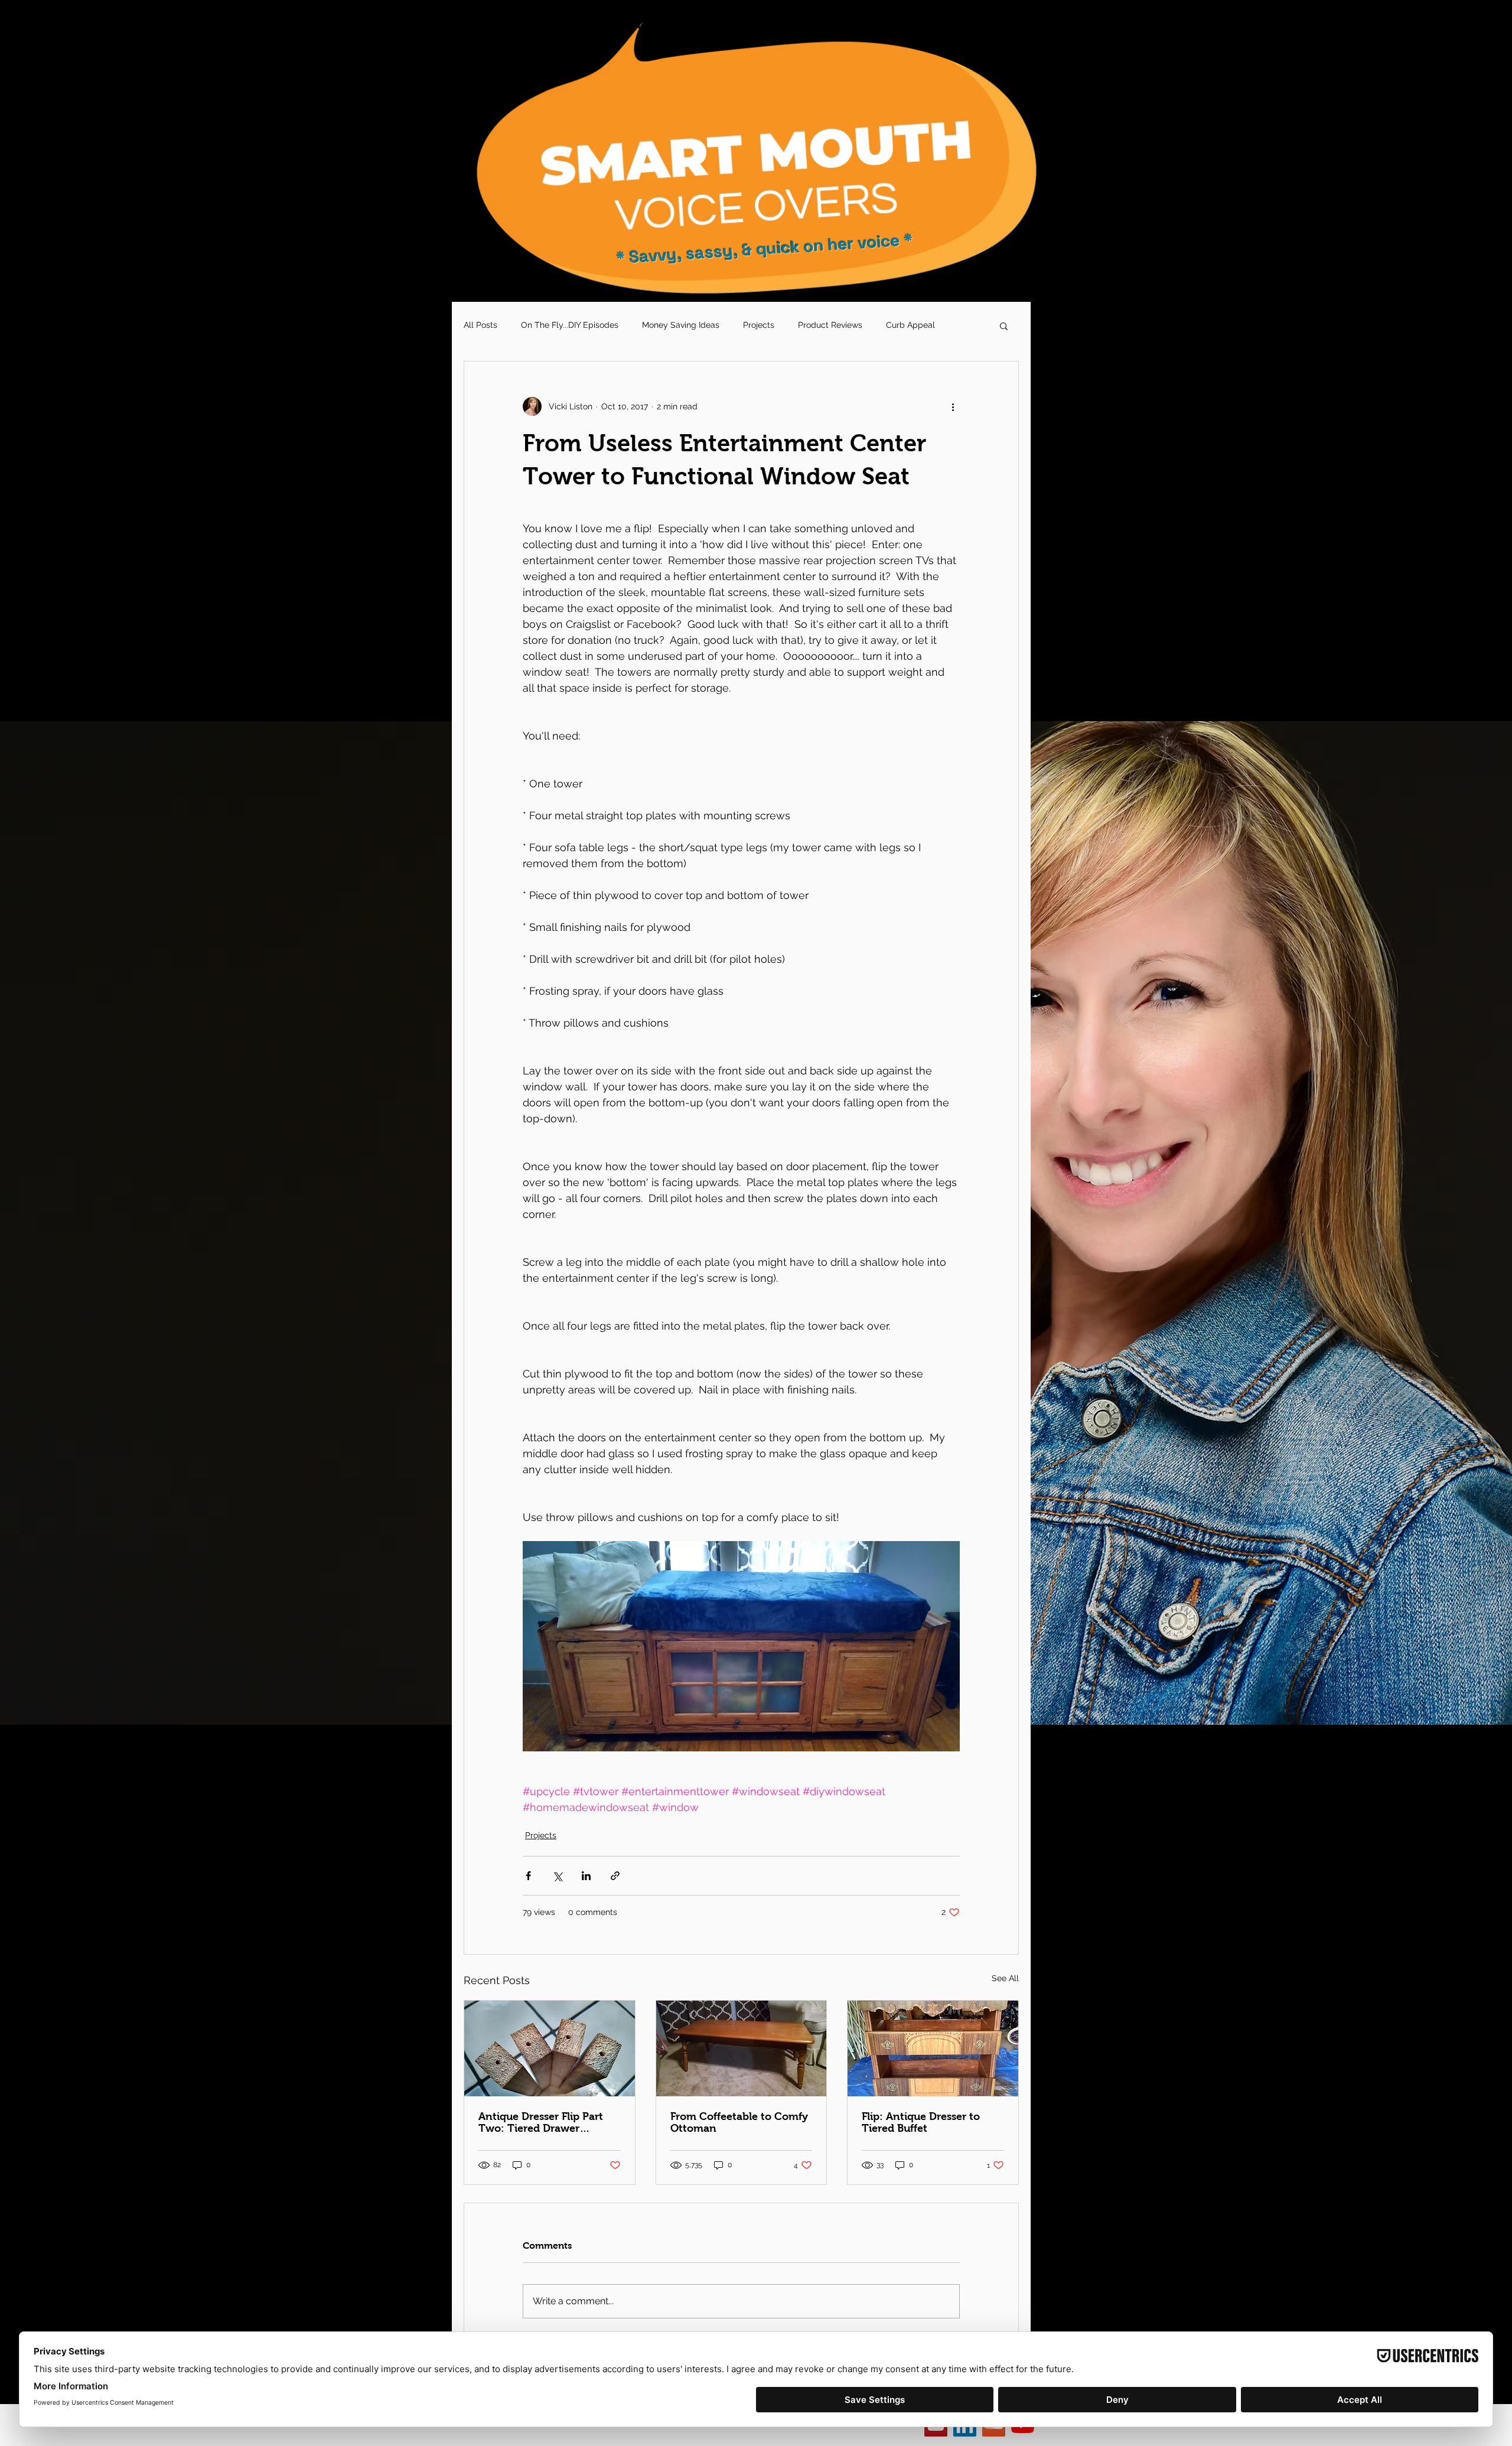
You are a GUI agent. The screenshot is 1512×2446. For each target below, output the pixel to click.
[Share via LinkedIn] (586, 1876)
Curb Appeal (910, 325)
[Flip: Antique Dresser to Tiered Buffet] (933, 2048)
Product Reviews (830, 325)
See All (1005, 1978)
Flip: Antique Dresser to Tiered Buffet (921, 2122)
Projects (759, 325)
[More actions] (953, 406)
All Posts (480, 325)
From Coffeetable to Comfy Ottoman (739, 2122)
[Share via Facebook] (528, 1876)
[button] (1004, 325)
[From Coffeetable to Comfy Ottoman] (742, 2048)
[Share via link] (615, 1876)
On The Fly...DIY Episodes (570, 325)
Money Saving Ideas (681, 325)
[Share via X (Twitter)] (557, 1876)
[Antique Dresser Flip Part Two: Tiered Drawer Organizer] (550, 2048)
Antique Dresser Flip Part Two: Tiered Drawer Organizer (541, 2122)
